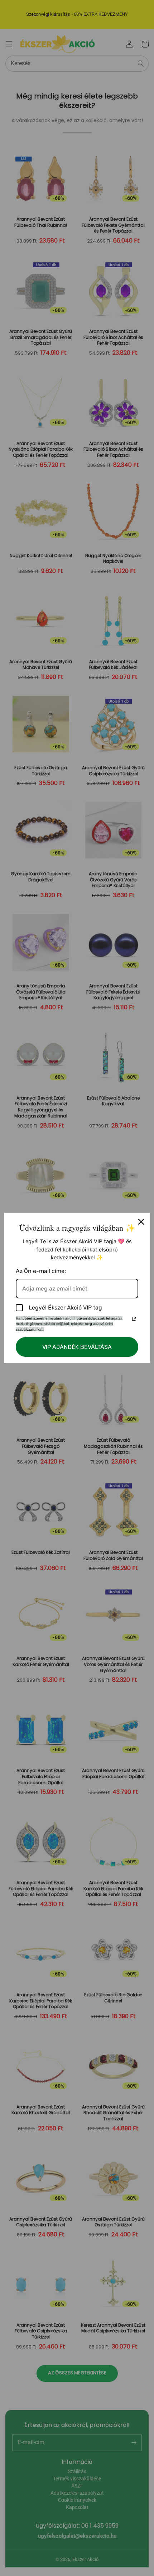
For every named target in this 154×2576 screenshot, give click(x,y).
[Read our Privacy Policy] (134, 1319)
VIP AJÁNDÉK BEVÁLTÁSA (77, 1347)
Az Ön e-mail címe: (41, 1271)
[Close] (141, 1222)
